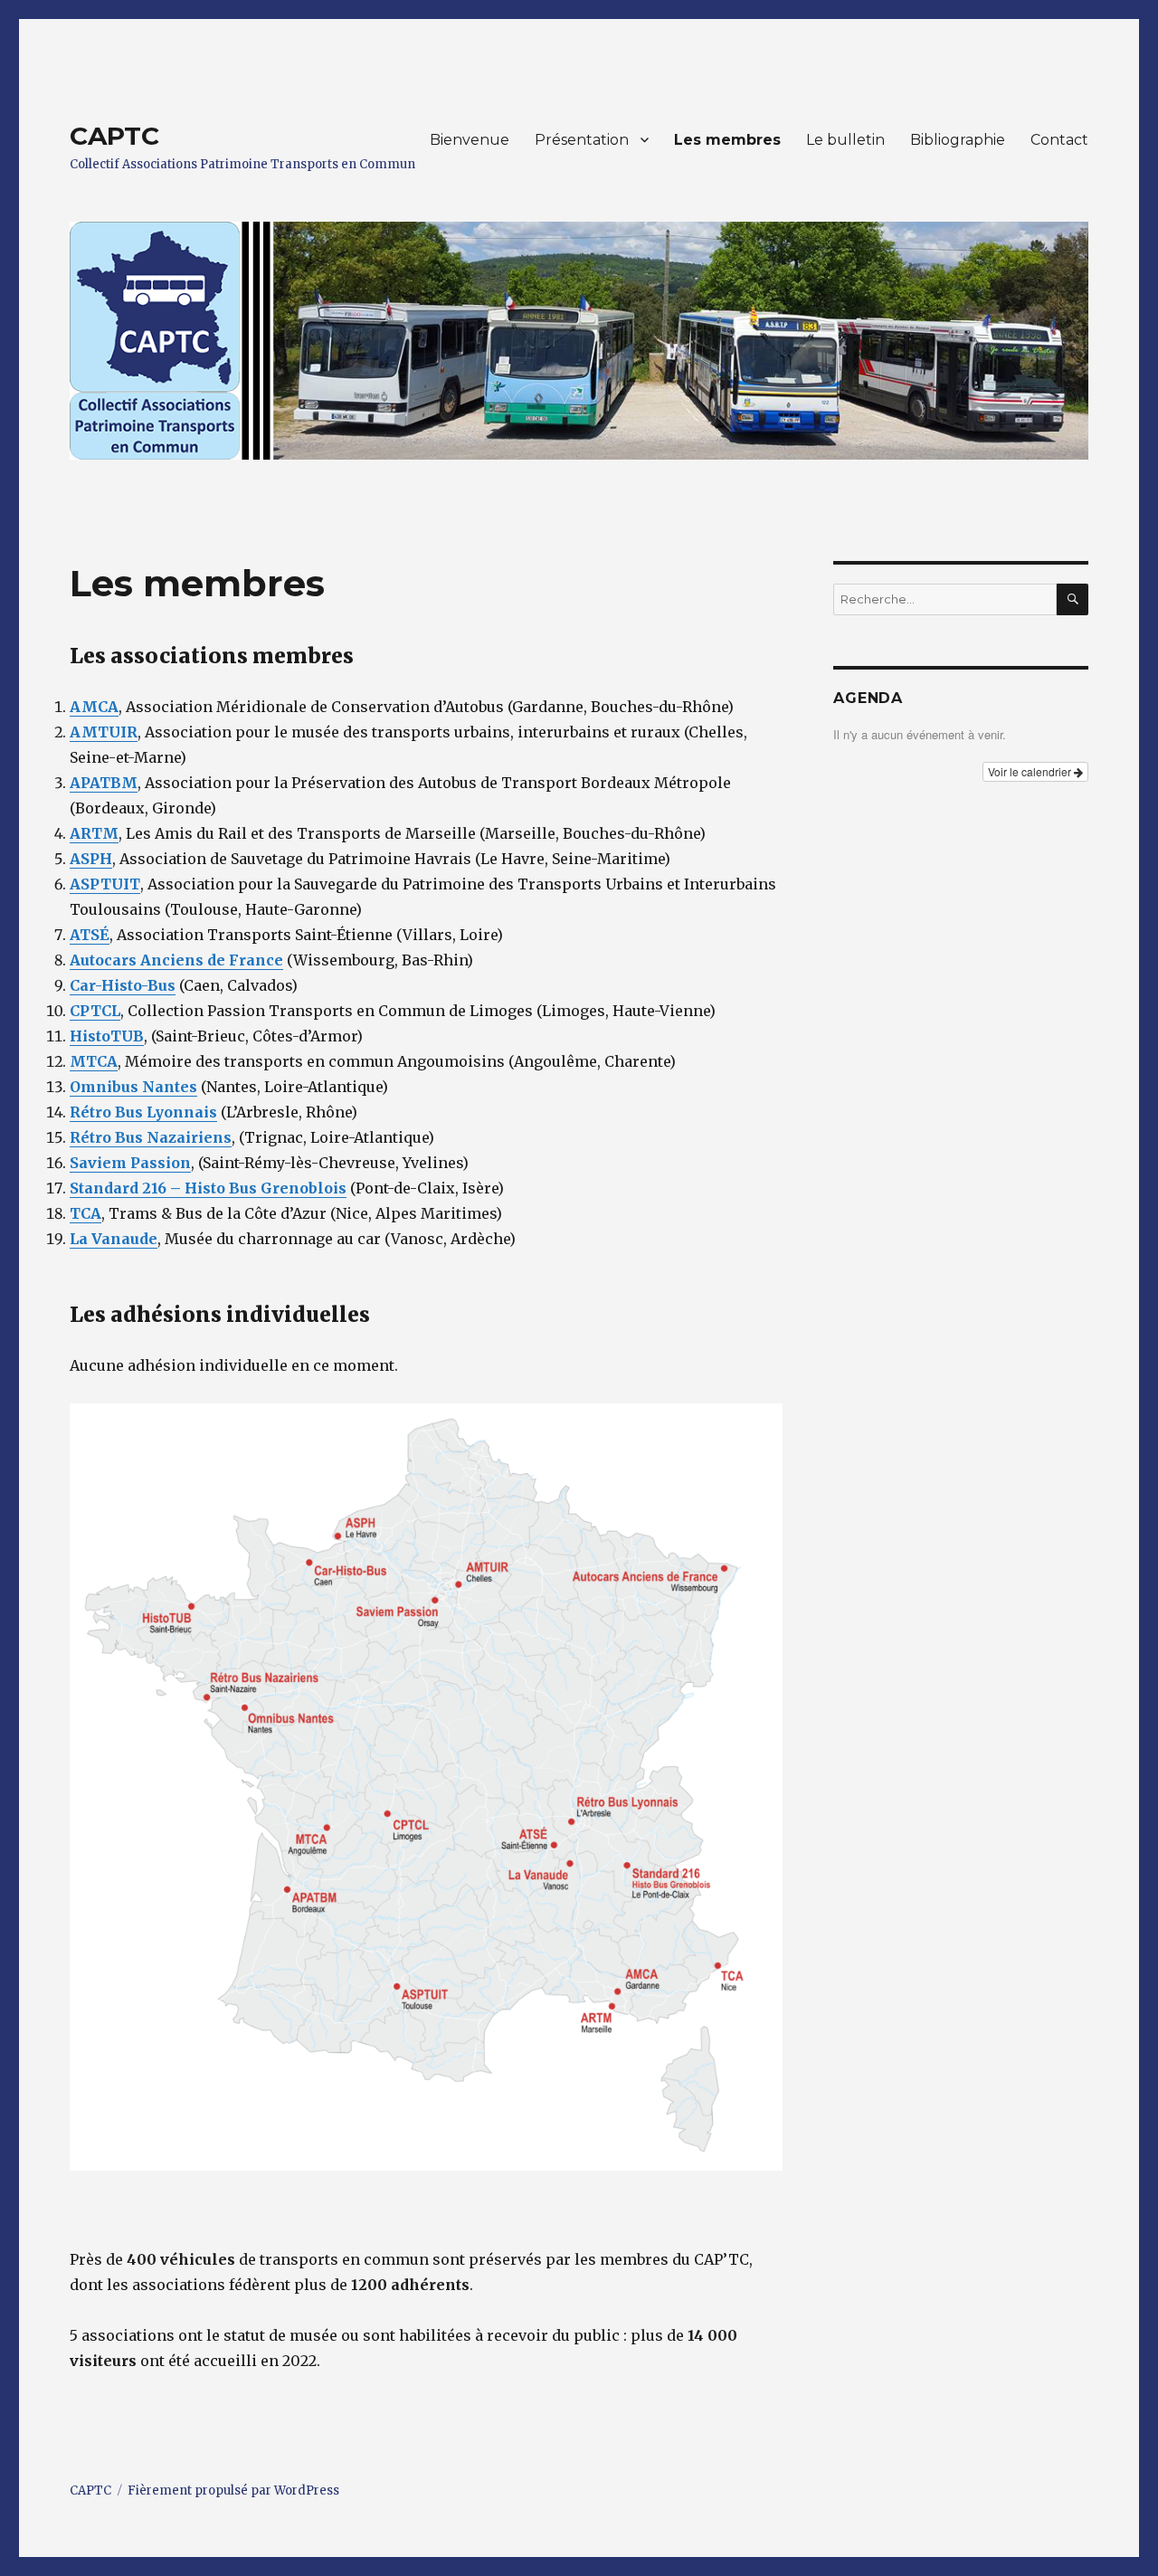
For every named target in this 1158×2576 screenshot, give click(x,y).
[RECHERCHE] (1073, 599)
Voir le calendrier (1031, 771)
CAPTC (114, 136)
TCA (85, 1213)
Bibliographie (958, 140)
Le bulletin (845, 140)
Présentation (582, 140)
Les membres (727, 140)
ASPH (91, 859)
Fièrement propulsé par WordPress (233, 2490)
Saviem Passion (130, 1163)
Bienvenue (470, 140)
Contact (1059, 140)
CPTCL (95, 1011)
